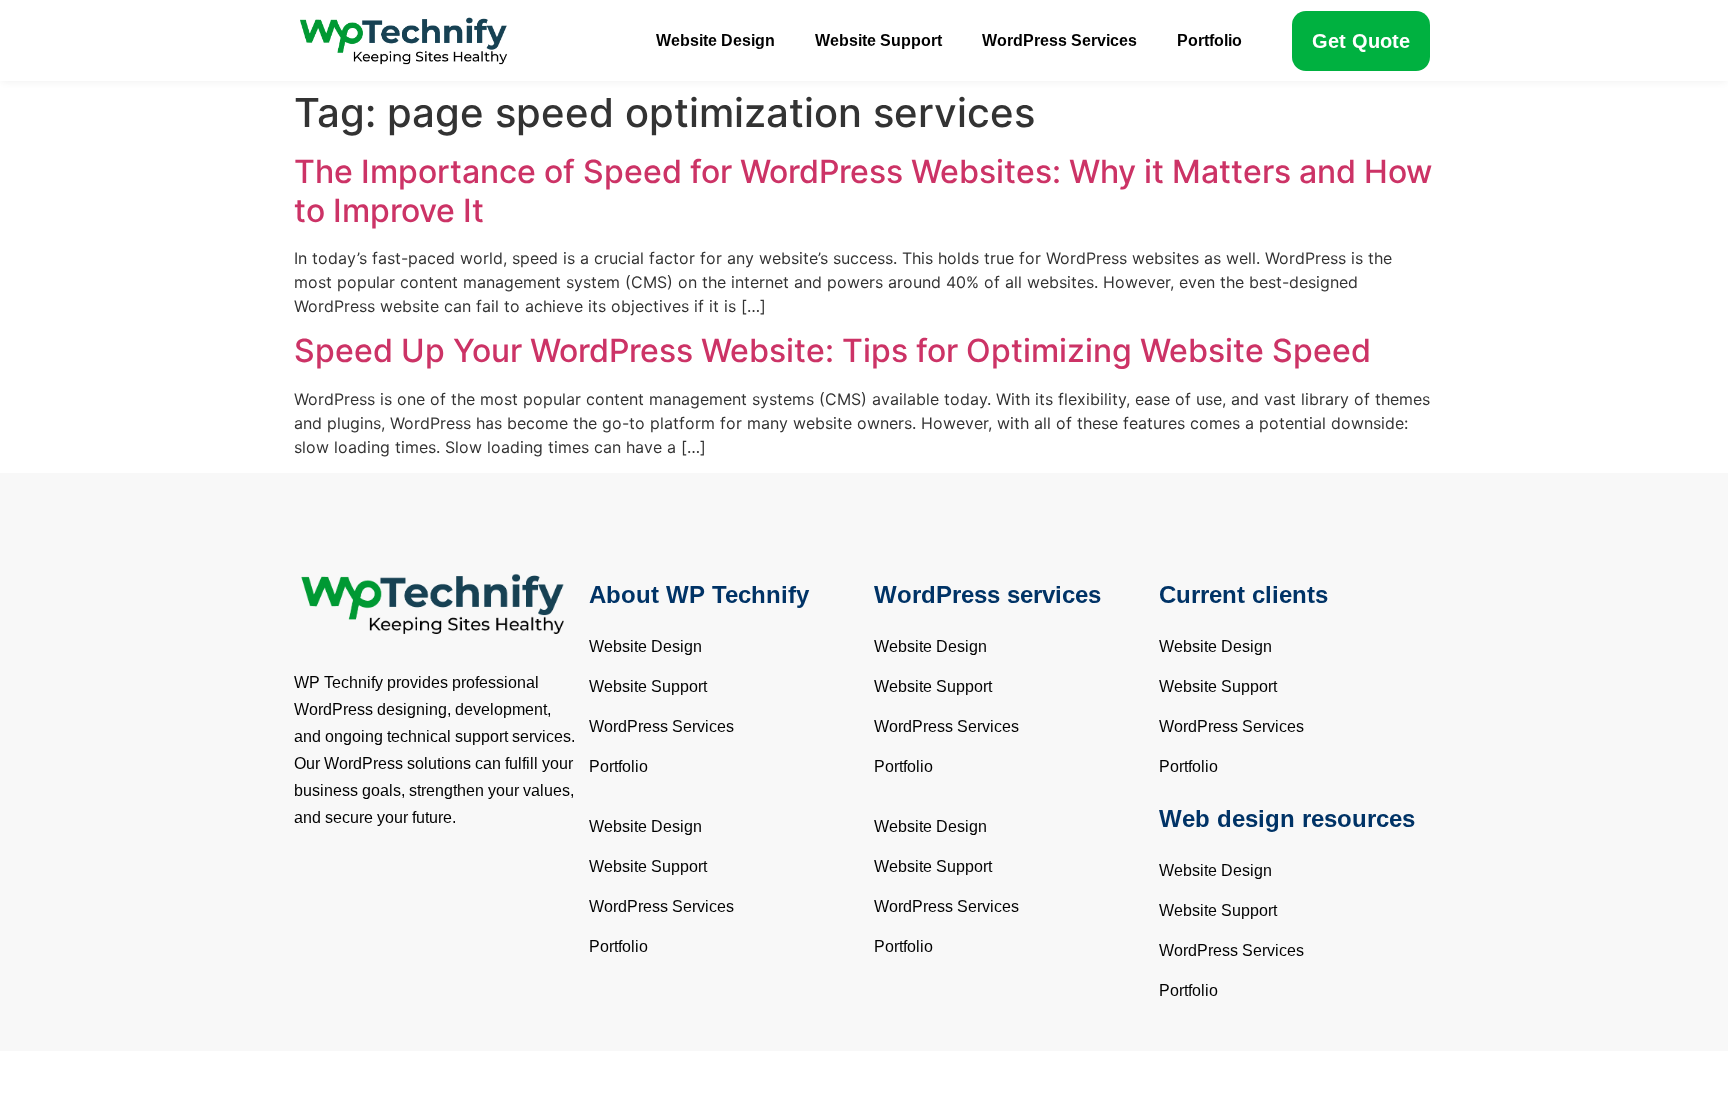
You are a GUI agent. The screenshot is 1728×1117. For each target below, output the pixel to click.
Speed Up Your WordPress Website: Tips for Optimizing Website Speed (832, 350)
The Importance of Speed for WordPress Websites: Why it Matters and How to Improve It (863, 190)
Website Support (878, 40)
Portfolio (1209, 40)
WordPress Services (1059, 40)
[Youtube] (379, 880)
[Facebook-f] (309, 880)
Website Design (715, 40)
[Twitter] (344, 880)
